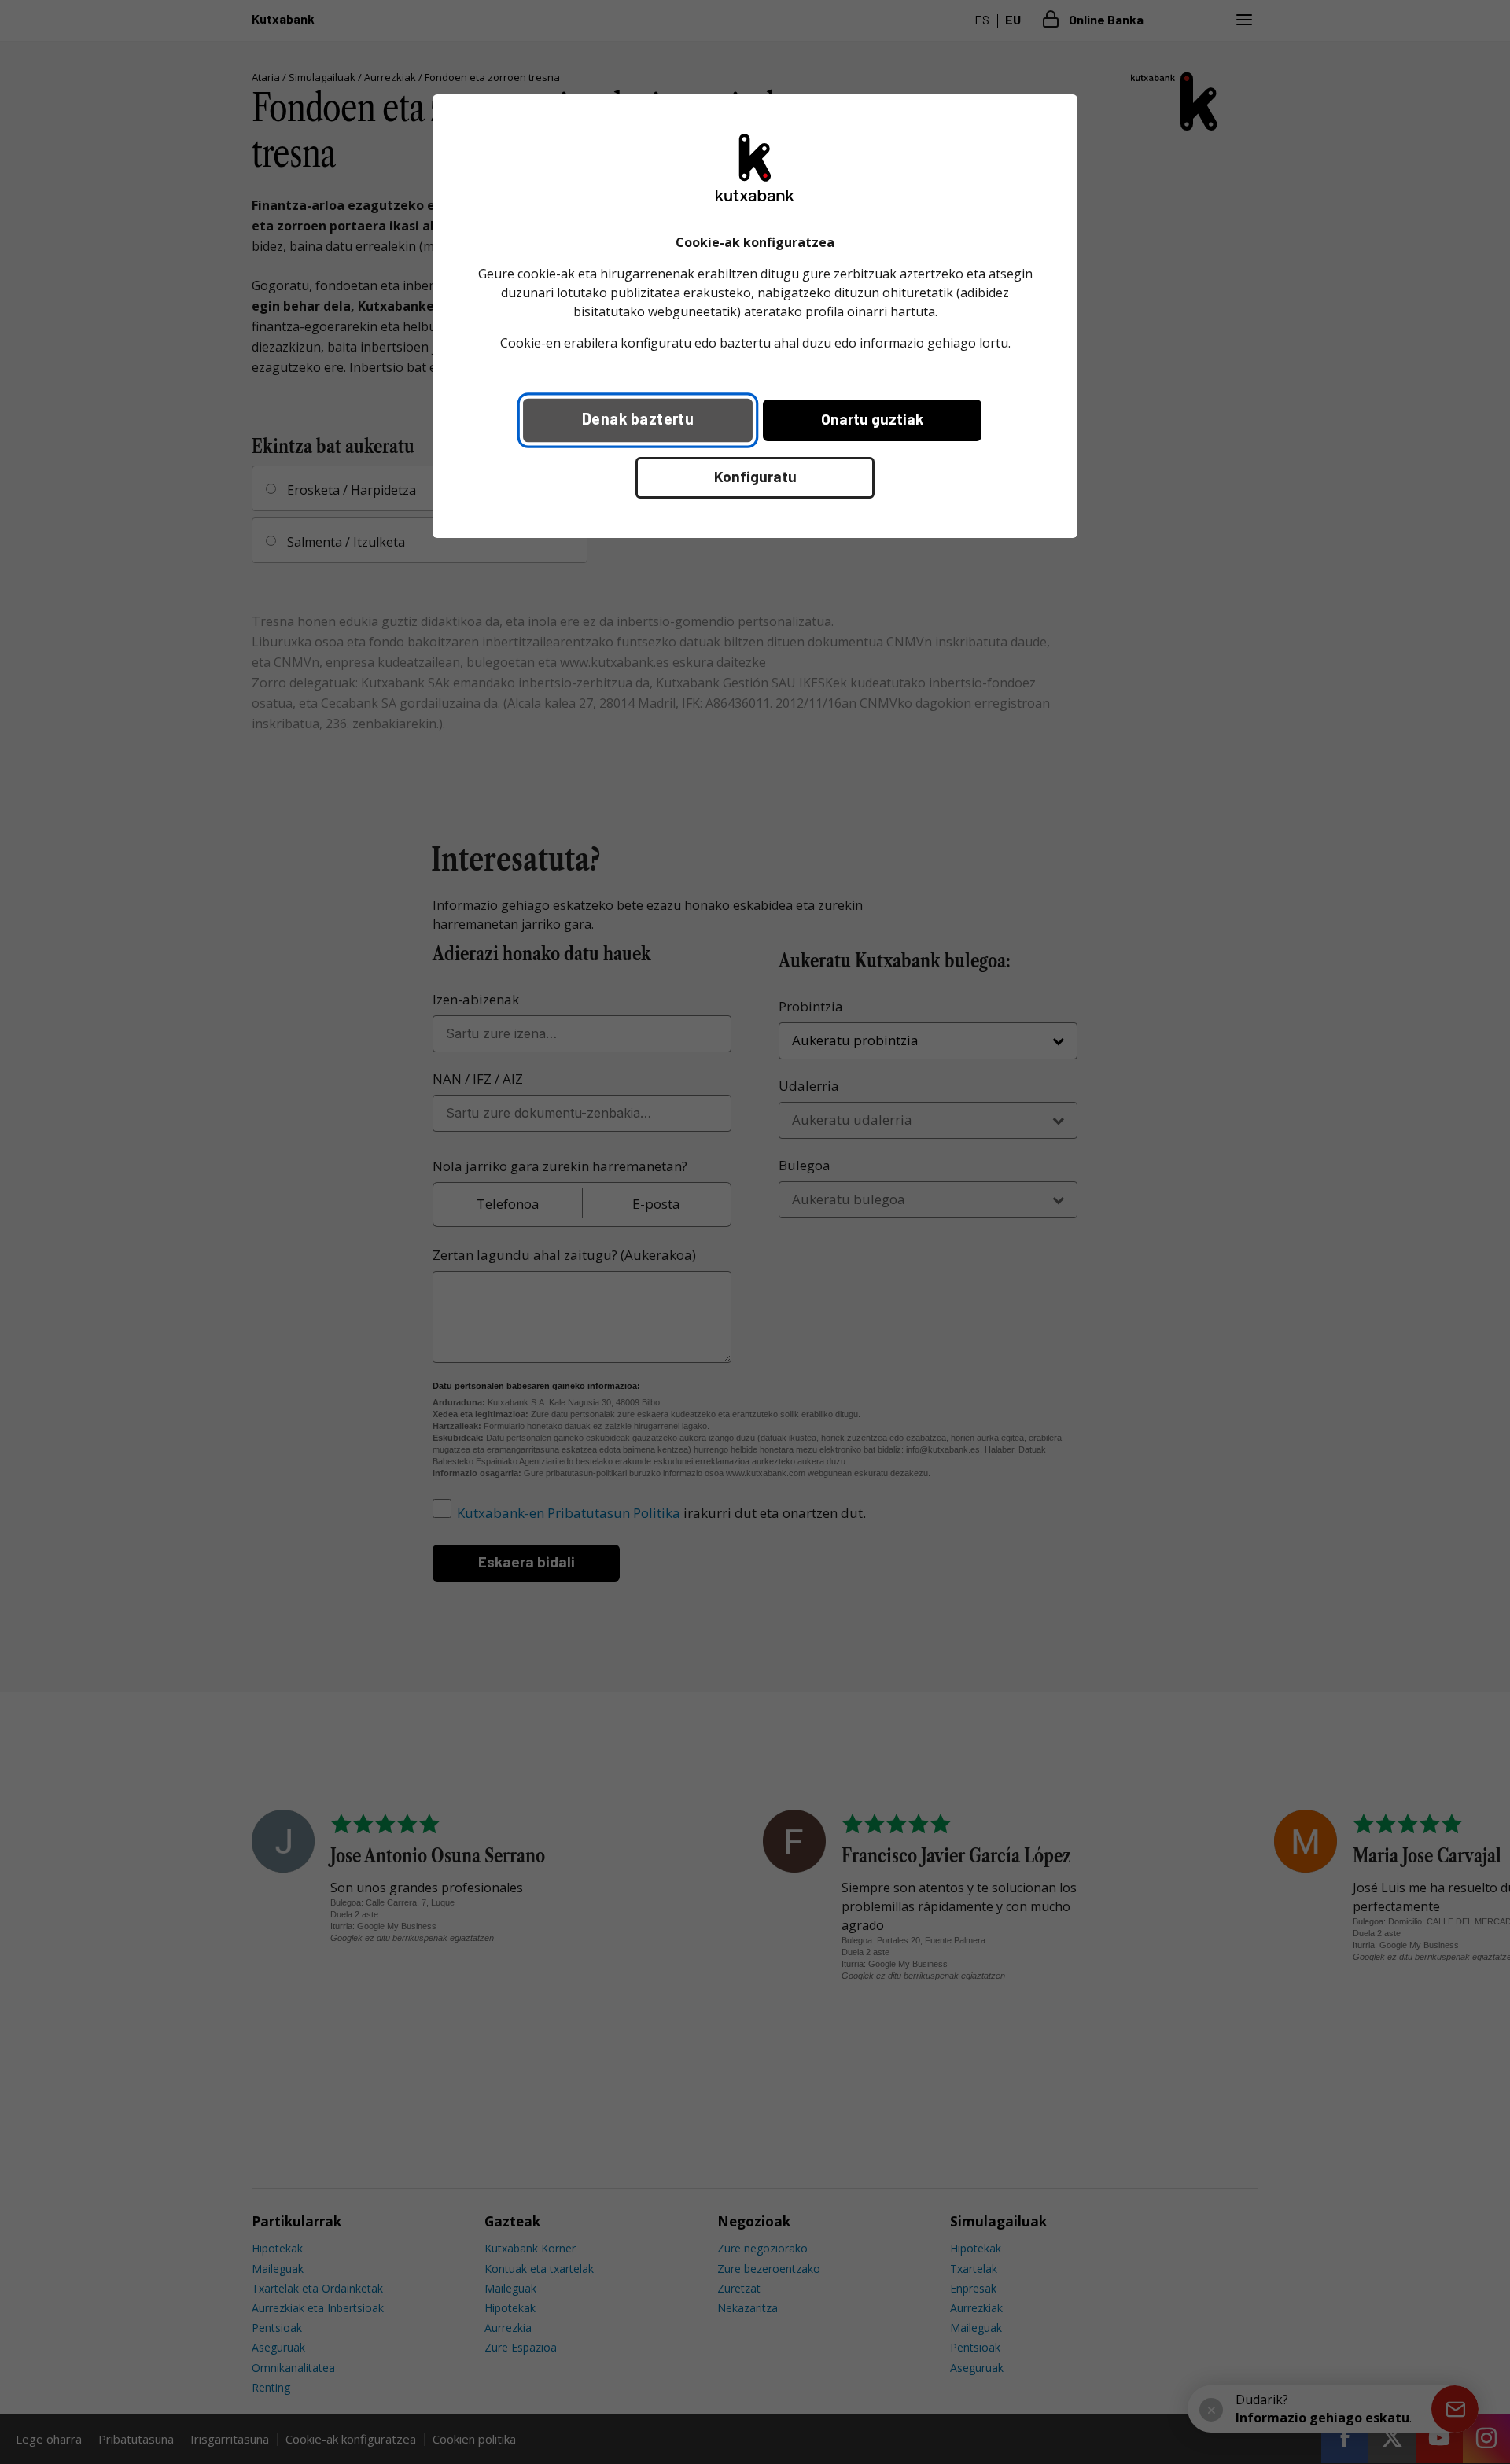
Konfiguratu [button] (755, 476)
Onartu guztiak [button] (872, 419)
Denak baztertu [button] (638, 418)
